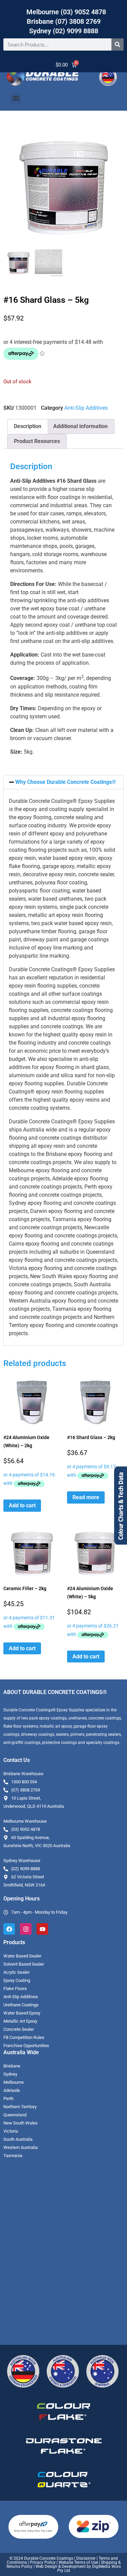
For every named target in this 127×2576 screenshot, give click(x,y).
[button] (16, 98)
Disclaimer (86, 2558)
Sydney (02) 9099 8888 (64, 31)
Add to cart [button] (22, 1505)
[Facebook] (9, 1929)
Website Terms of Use (78, 2562)
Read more (86, 1497)
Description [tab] (28, 426)
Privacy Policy (43, 2562)
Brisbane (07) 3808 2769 (64, 21)
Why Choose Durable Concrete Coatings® (66, 782)
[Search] (118, 44)
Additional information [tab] (80, 426)
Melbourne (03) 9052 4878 (66, 12)
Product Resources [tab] (37, 441)
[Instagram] (26, 1929)
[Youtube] (42, 1929)
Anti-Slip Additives (86, 408)
